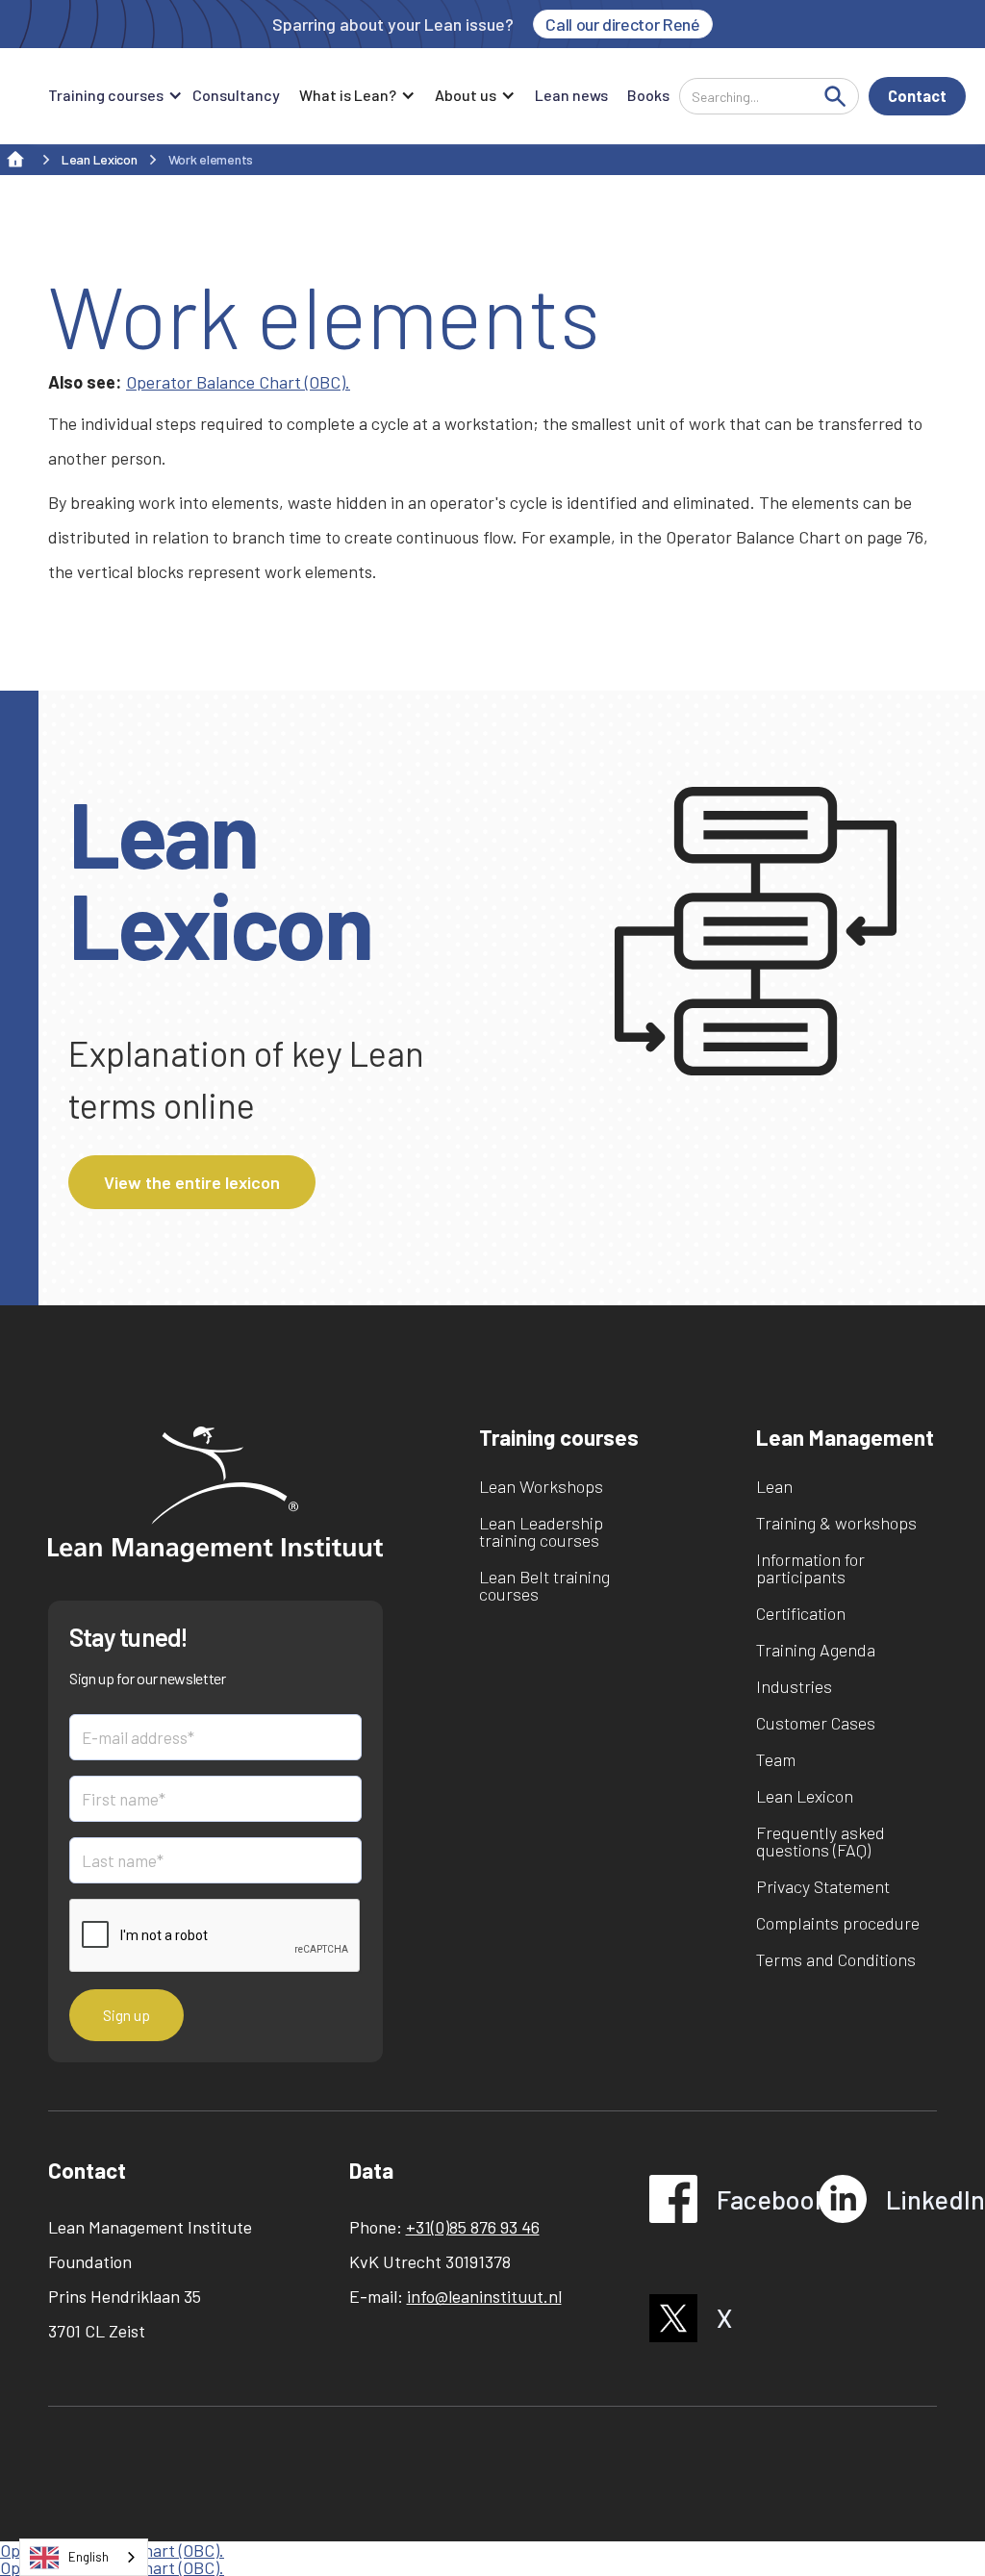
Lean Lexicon (805, 1796)
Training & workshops (836, 1523)
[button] (111, 96)
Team (776, 1759)
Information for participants (810, 1568)
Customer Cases (816, 1723)
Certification (801, 1613)
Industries (794, 1686)
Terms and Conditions (836, 1959)
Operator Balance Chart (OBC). (238, 382)
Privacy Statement (823, 1886)
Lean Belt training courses (544, 1585)
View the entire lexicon (192, 1182)
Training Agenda (816, 1650)
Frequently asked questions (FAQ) (821, 1841)
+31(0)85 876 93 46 (473, 2227)
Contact (917, 96)
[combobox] (84, 2557)
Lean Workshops (541, 1486)
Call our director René (622, 24)
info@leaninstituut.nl (484, 2296)
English (88, 2557)
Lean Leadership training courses (541, 1531)
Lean (774, 1486)
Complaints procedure (838, 1923)
